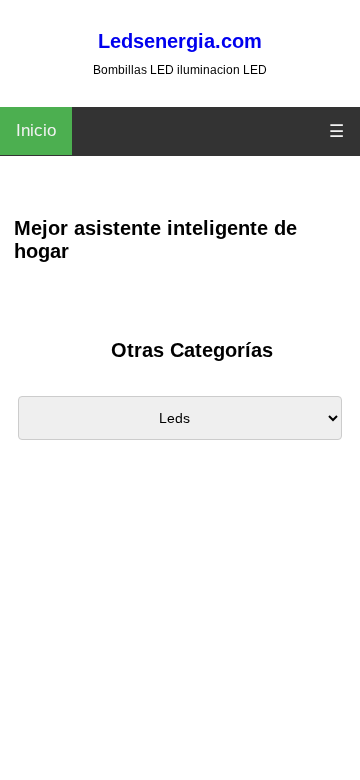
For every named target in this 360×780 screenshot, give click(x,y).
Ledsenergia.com (180, 41)
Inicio (36, 130)
